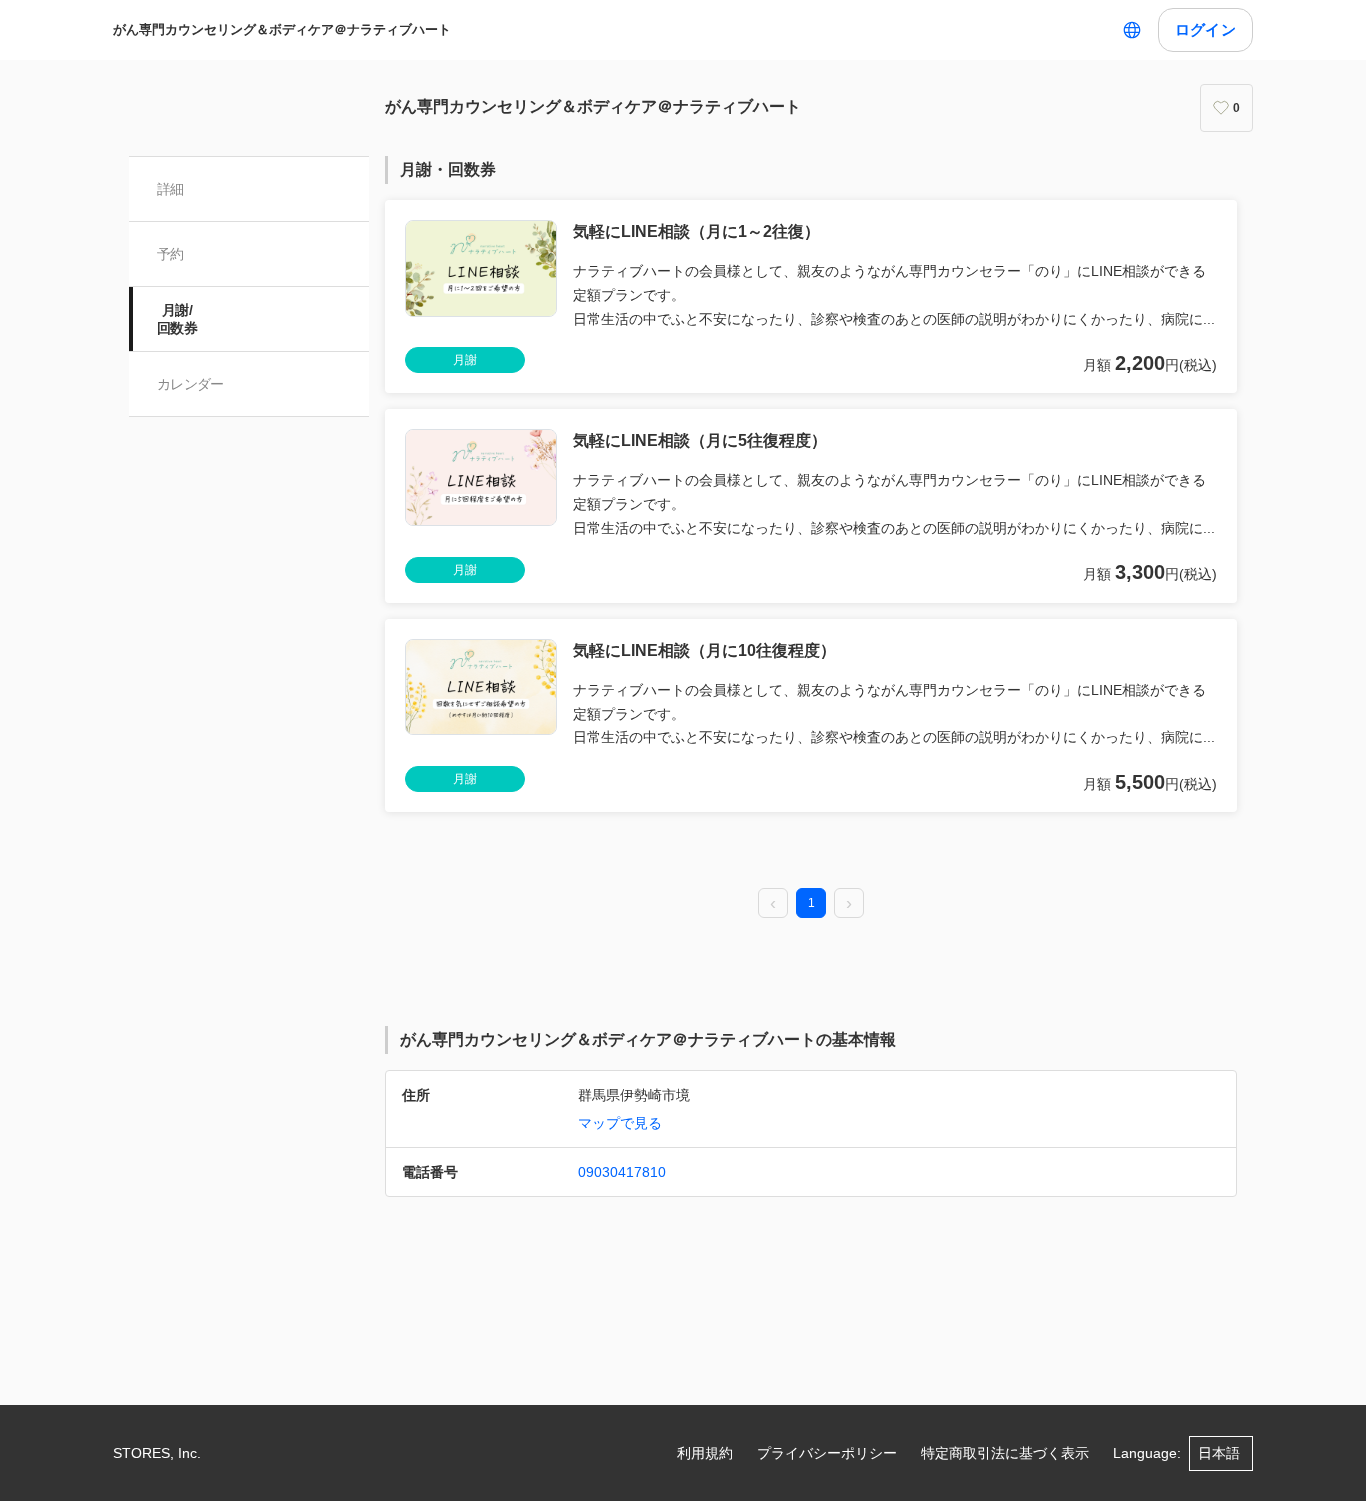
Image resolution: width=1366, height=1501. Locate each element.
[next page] (849, 904)
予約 (170, 254)
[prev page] (773, 904)
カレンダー (190, 384)
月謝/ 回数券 (177, 319)
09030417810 (622, 1172)
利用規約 (705, 1453)
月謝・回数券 (448, 169)
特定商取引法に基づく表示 (1005, 1453)
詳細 (170, 189)
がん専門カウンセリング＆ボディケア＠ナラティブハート (282, 29)
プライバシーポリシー (827, 1453)
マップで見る (620, 1123)
